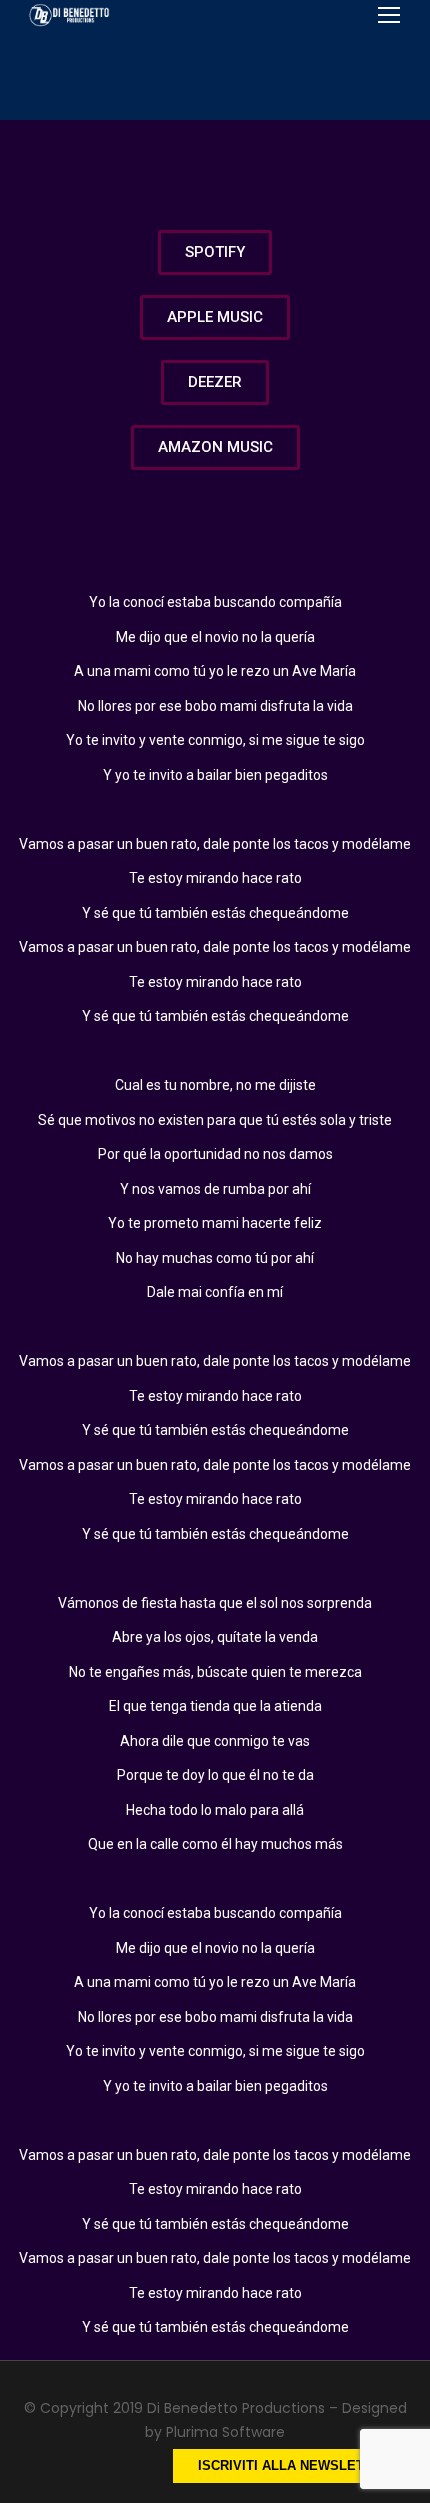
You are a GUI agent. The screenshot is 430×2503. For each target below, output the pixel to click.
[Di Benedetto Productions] (69, 15)
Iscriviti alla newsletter (294, 2465)
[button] (215, 252)
